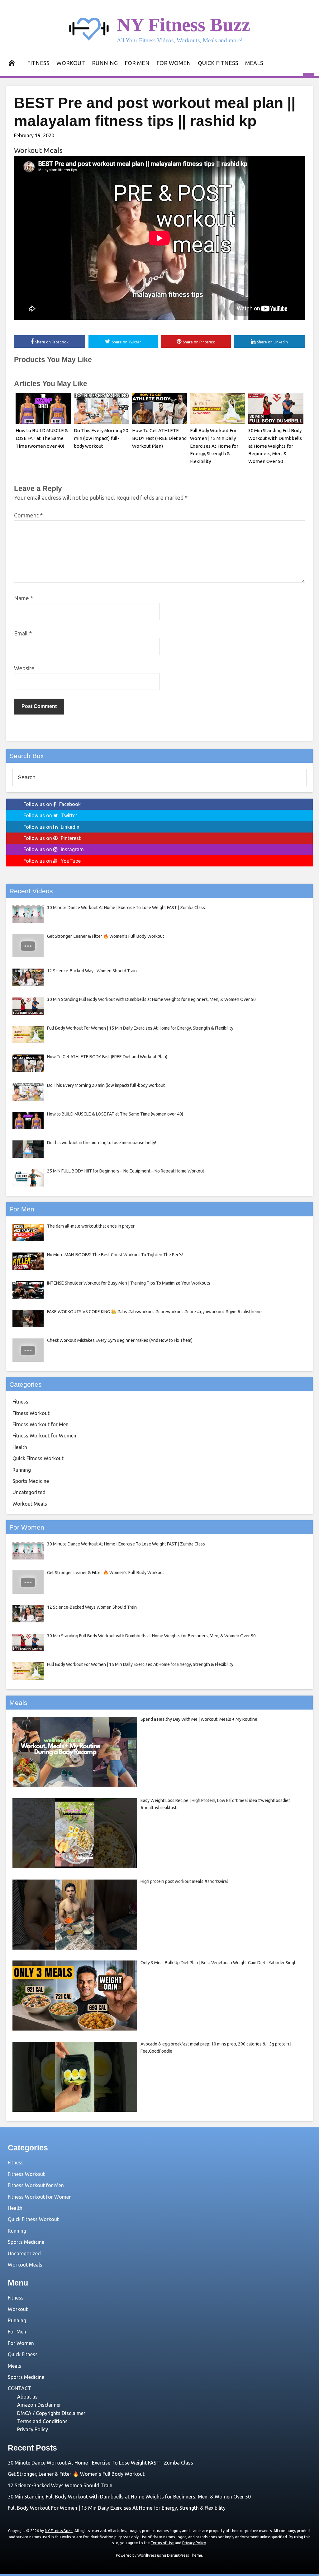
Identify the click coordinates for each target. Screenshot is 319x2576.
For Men (137, 63)
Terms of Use (162, 2543)
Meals (254, 63)
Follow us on (52, 804)
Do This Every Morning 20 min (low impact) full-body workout (101, 438)
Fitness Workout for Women (44, 1436)
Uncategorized (29, 1492)
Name (24, 598)
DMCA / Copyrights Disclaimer (51, 2413)
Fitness (38, 63)
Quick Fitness (218, 63)
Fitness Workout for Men (40, 1424)
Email (23, 633)
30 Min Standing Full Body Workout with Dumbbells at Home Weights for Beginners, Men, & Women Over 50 (275, 446)
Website (24, 668)
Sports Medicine (31, 1481)
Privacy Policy (33, 2429)
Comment (28, 515)
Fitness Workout (31, 1413)
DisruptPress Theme (185, 2555)
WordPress (147, 2555)
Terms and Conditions (42, 2421)
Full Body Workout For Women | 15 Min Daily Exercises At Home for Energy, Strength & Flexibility (214, 446)
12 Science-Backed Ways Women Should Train (60, 2485)
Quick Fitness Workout (38, 1458)
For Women (174, 63)
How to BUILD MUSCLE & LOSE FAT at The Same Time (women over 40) (42, 438)
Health (20, 1447)
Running (105, 63)
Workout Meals (38, 150)
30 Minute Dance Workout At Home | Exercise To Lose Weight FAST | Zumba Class (100, 2463)
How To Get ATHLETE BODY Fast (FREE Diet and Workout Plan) (159, 438)
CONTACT (19, 2388)
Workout (71, 63)
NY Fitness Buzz (183, 25)
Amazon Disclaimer (39, 2405)
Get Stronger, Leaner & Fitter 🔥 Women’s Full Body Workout (76, 2474)
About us (27, 2397)
